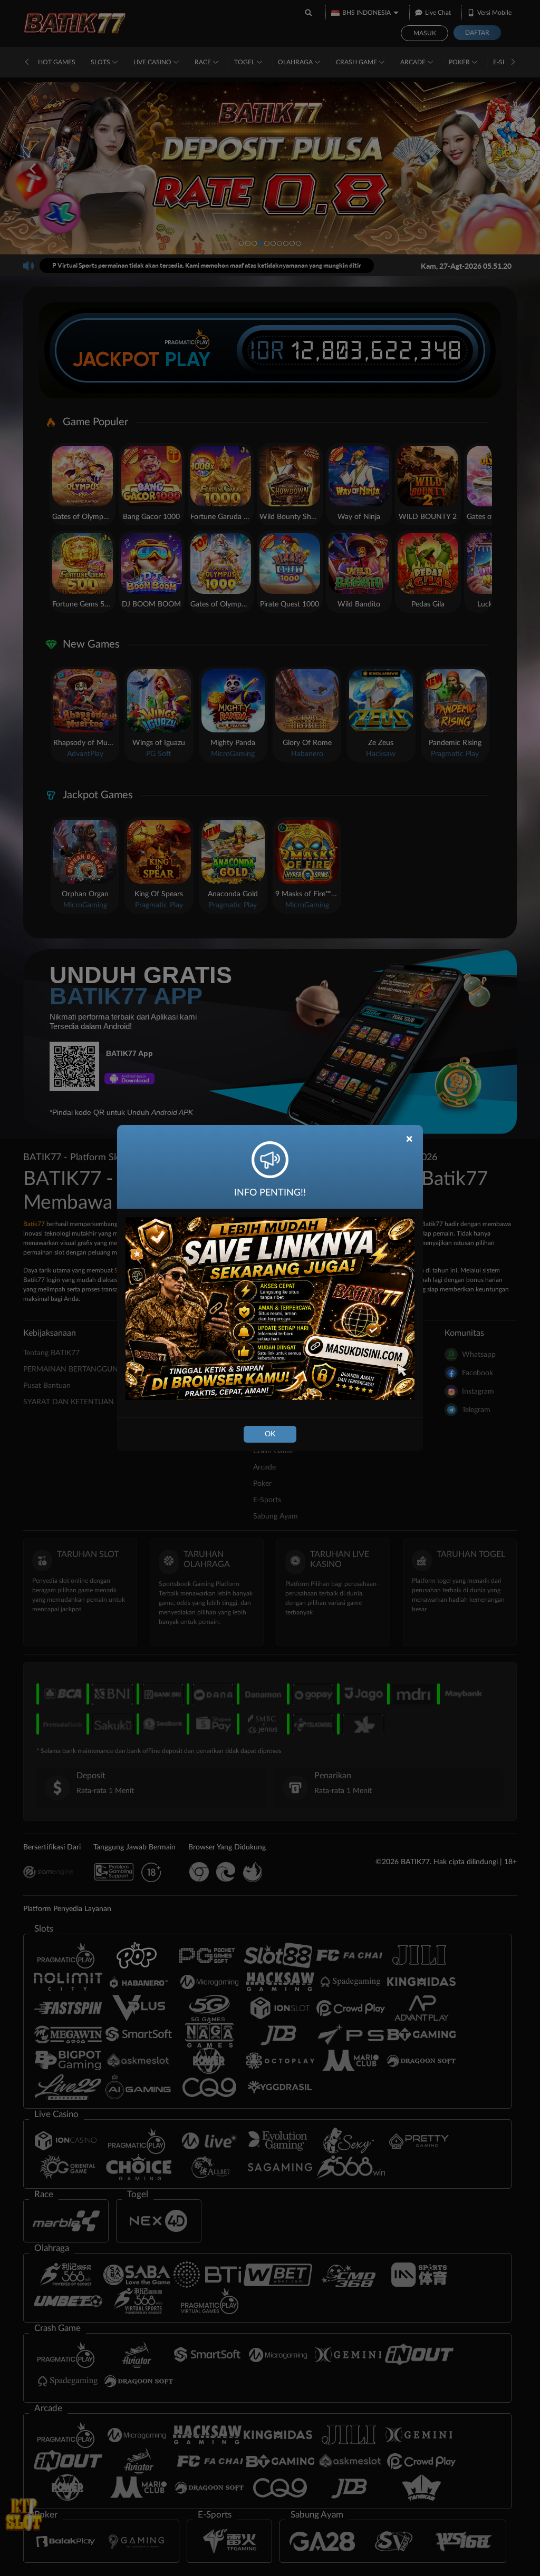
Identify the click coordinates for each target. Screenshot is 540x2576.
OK (270, 1434)
